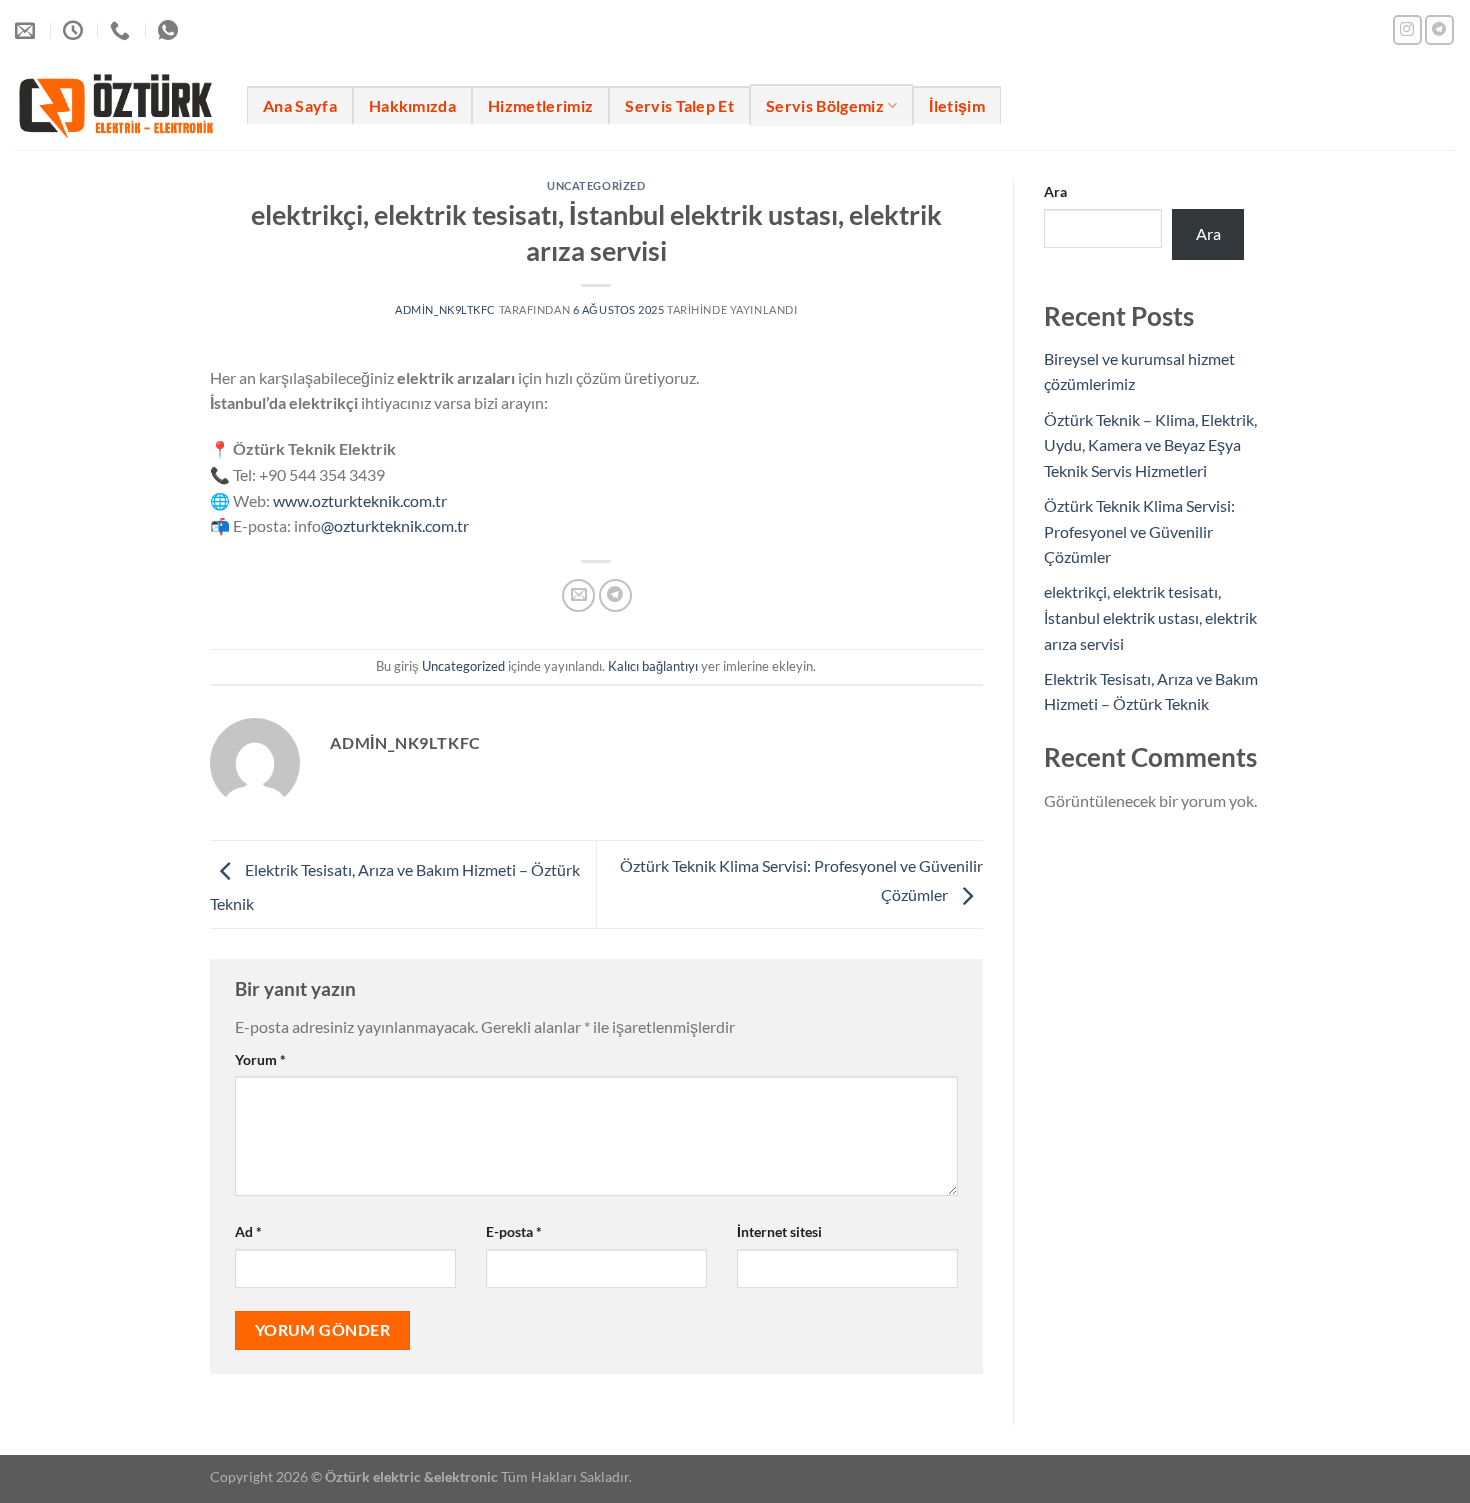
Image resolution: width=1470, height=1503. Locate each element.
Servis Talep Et (679, 105)
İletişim (957, 105)
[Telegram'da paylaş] (615, 595)
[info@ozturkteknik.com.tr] (27, 30)
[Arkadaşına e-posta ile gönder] (578, 595)
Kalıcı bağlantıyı (653, 666)
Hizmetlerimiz (540, 105)
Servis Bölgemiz (825, 105)
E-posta (514, 1231)
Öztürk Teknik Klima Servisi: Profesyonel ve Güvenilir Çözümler (1139, 531)
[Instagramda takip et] (1407, 29)
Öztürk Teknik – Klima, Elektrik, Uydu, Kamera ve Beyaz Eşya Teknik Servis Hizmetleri (1150, 445)
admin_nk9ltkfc (445, 309)
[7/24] (75, 30)
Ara (1055, 191)
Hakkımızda (412, 105)
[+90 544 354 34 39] (122, 30)
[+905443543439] (170, 30)
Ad (248, 1231)
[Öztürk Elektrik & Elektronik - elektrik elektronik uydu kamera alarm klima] (116, 104)
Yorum (260, 1059)
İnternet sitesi (779, 1231)
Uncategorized (596, 185)
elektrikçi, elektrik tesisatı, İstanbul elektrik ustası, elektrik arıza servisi (1150, 617)
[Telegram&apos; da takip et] (1439, 29)
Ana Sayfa (300, 105)
